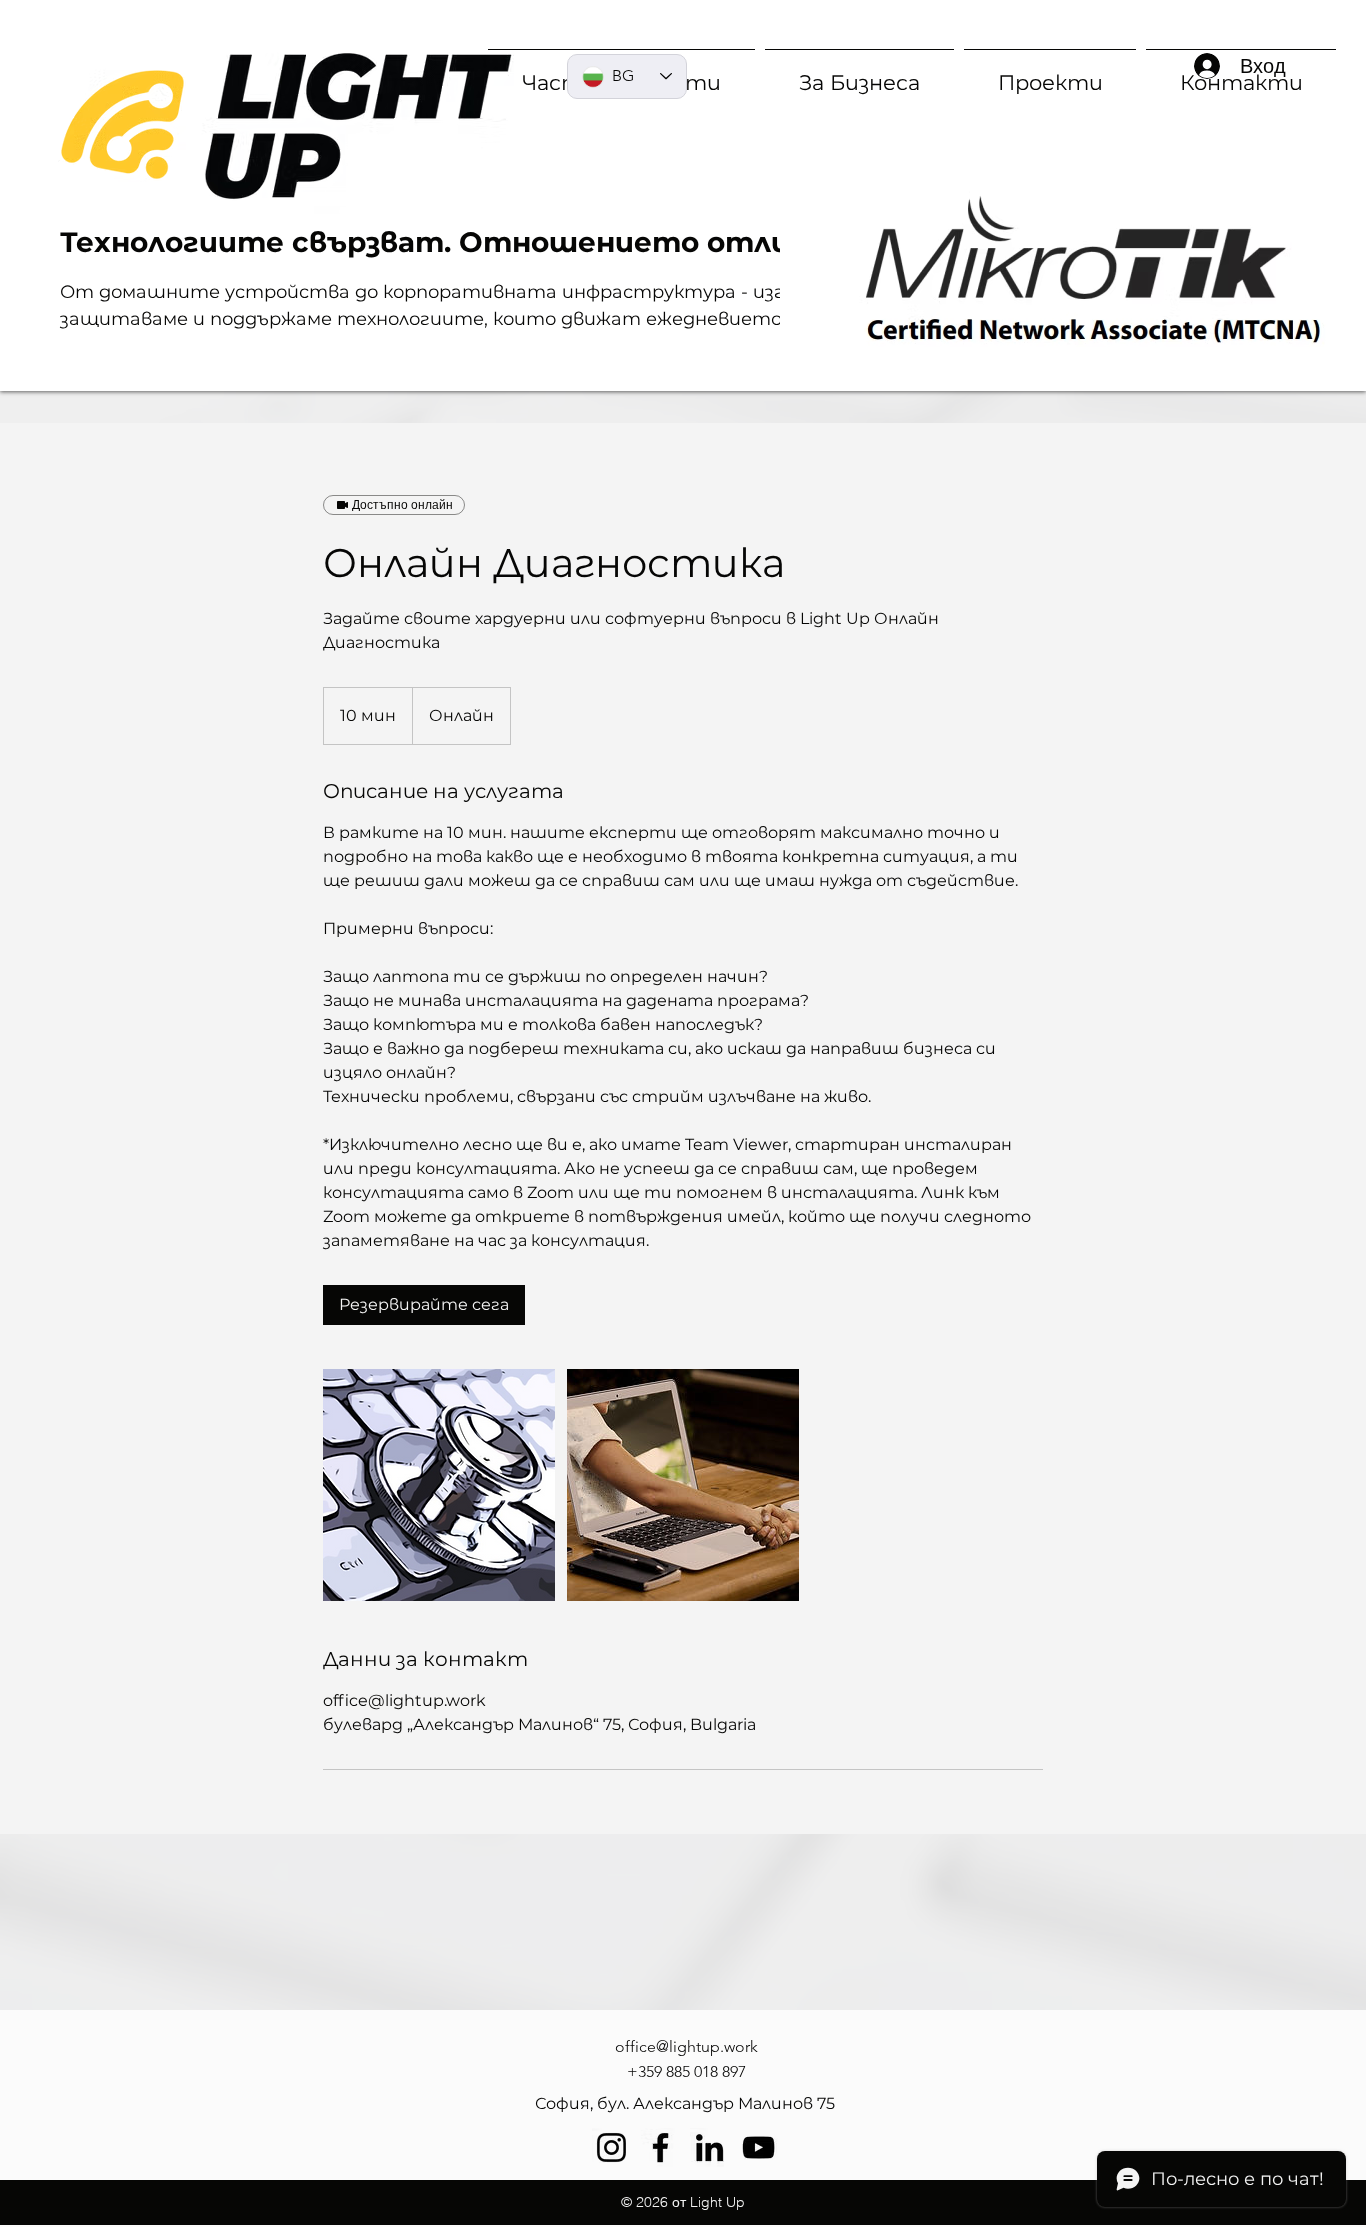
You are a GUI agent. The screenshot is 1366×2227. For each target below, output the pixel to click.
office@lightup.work (686, 2046)
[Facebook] (660, 2147)
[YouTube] (758, 2147)
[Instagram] (611, 2147)
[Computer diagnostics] (439, 1485)
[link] (424, 1305)
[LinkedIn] (709, 2147)
